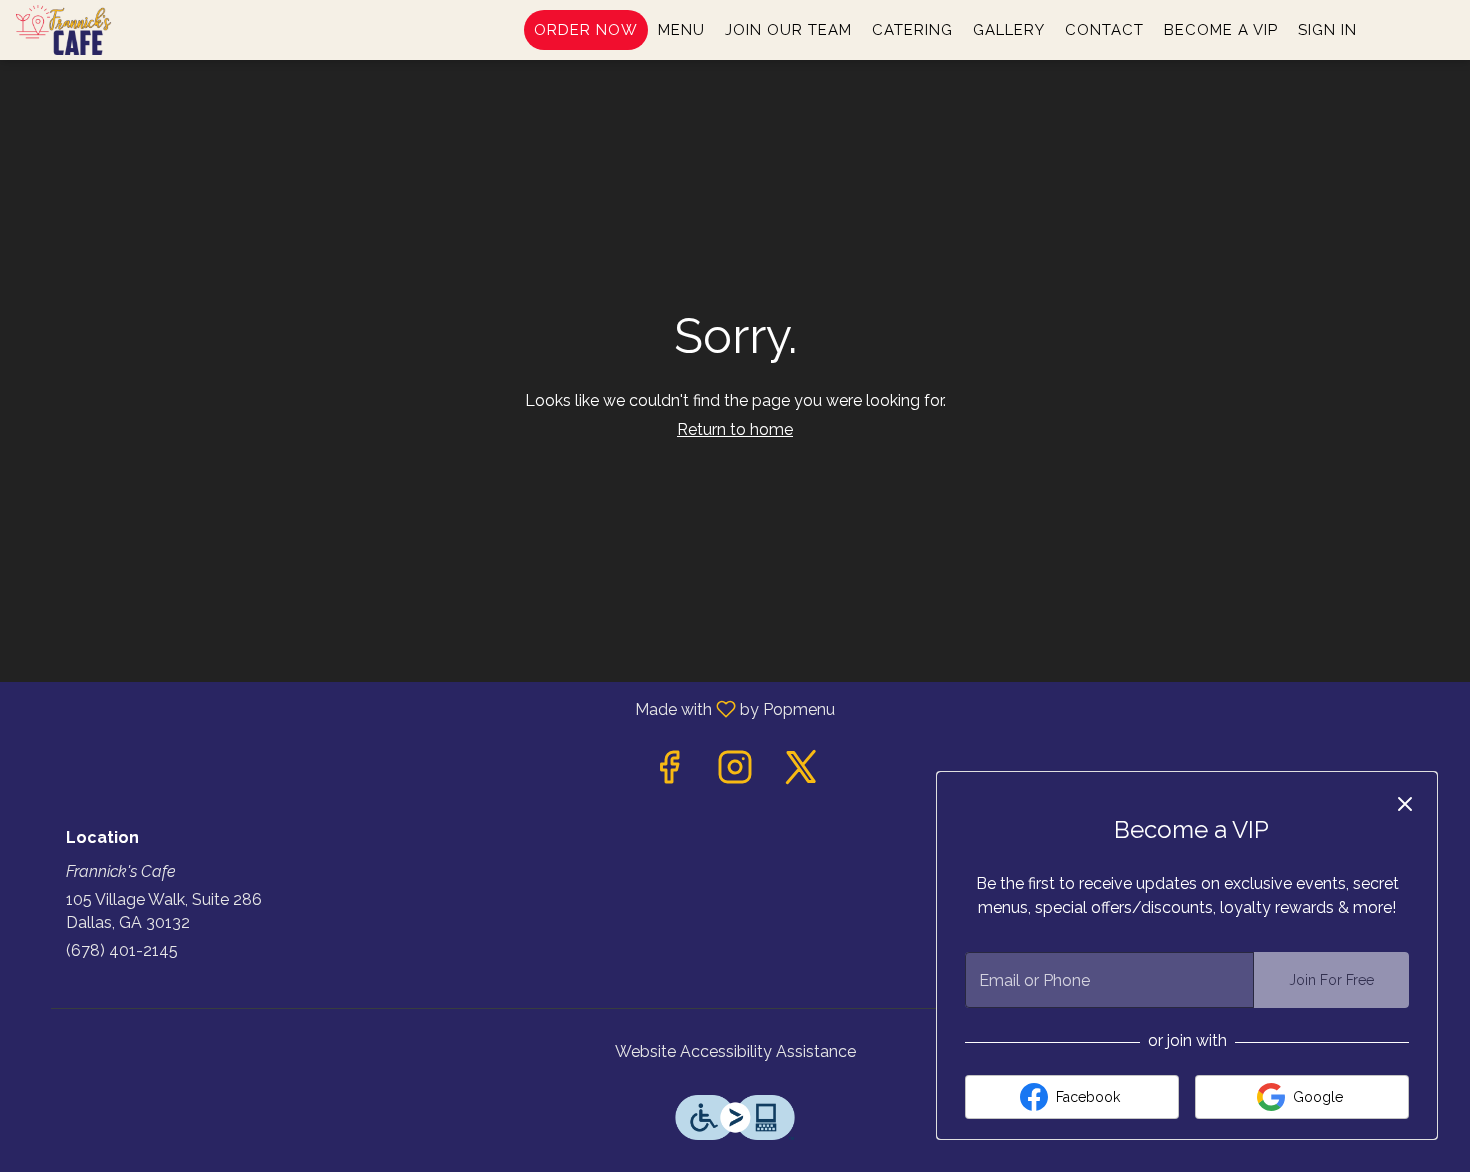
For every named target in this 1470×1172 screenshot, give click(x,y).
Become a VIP (1221, 30)
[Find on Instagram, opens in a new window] (735, 772)
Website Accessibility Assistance (735, 1051)
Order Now (586, 30)
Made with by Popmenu (425, 708)
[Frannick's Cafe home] (106, 30)
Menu (681, 30)
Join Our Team (788, 30)
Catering (912, 30)
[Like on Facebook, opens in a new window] (669, 772)
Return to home (735, 429)
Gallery (1009, 30)
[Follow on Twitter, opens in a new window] (801, 772)
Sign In (1327, 30)
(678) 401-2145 (122, 950)
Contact (1104, 30)
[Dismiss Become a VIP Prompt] (1405, 804)
